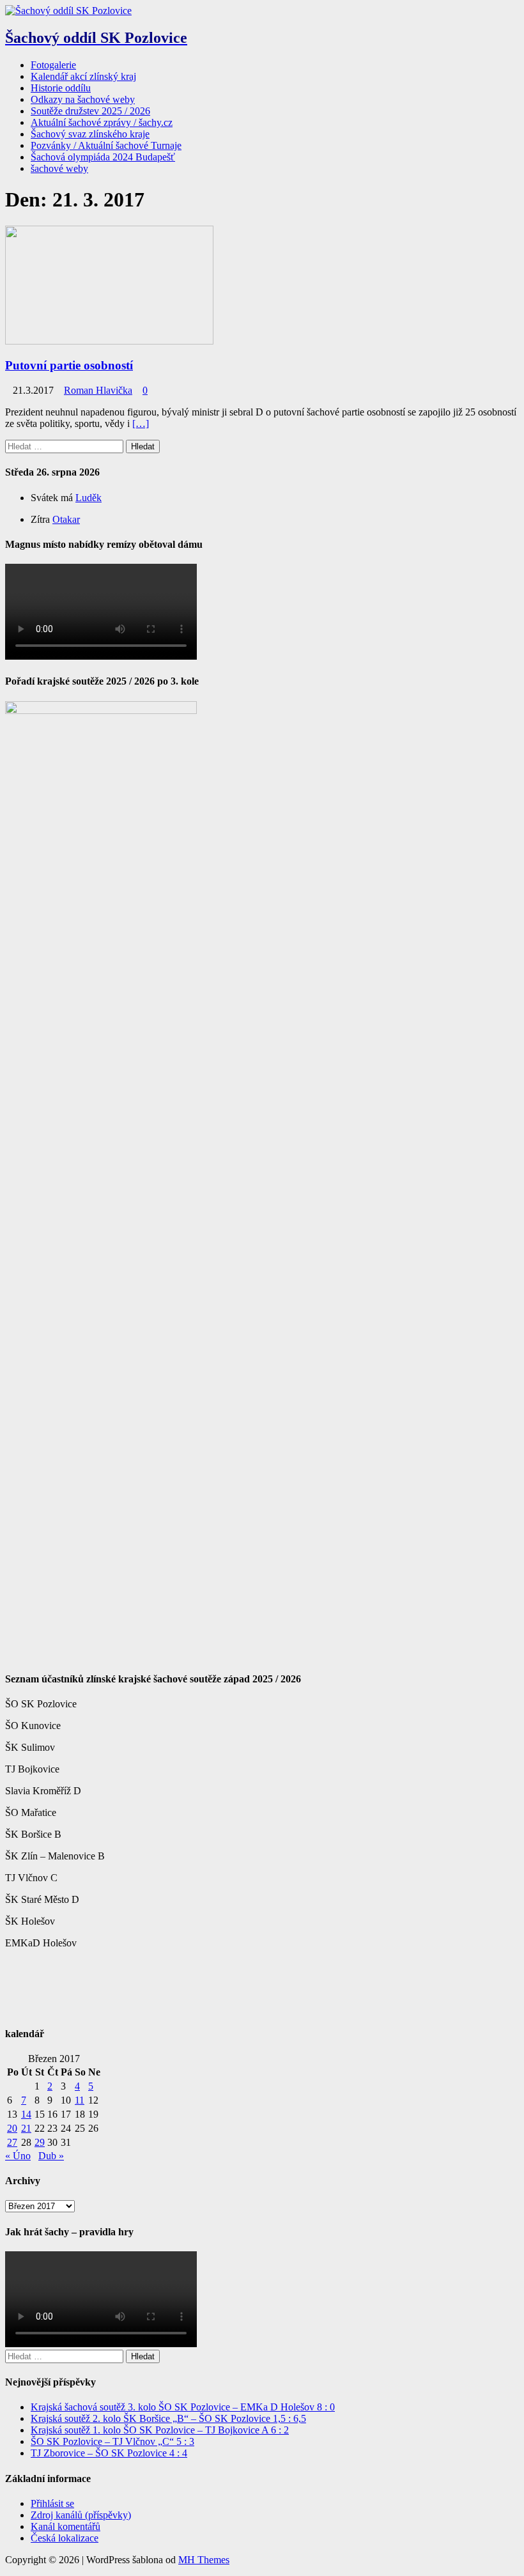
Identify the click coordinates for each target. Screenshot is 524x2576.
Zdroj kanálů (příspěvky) (81, 2515)
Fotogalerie (53, 65)
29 (40, 2142)
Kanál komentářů (65, 2526)
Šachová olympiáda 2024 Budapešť (103, 157)
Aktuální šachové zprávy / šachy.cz (102, 122)
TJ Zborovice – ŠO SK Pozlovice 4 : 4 (109, 2453)
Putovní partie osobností (69, 365)
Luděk (89, 498)
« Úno (18, 2156)
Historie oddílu (61, 88)
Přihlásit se (52, 2503)
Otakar (66, 519)
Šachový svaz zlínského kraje (90, 134)
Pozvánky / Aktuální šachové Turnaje (106, 145)
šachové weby (59, 168)
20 (12, 2128)
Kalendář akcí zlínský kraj (83, 76)
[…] (141, 423)
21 (26, 2128)
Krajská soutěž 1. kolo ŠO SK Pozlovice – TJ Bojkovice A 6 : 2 (160, 2430)
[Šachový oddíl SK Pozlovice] (68, 11)
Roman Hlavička (98, 390)
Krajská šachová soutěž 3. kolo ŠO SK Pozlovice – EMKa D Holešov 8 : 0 (183, 2407)
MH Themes (204, 2560)
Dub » (51, 2156)
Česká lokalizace (65, 2538)
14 (26, 2114)
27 (12, 2142)
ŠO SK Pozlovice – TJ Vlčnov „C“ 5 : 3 (112, 2441)
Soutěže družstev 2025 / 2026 (90, 111)
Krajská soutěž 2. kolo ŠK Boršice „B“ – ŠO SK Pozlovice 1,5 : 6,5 (168, 2418)
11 (80, 2100)
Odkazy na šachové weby (83, 99)
